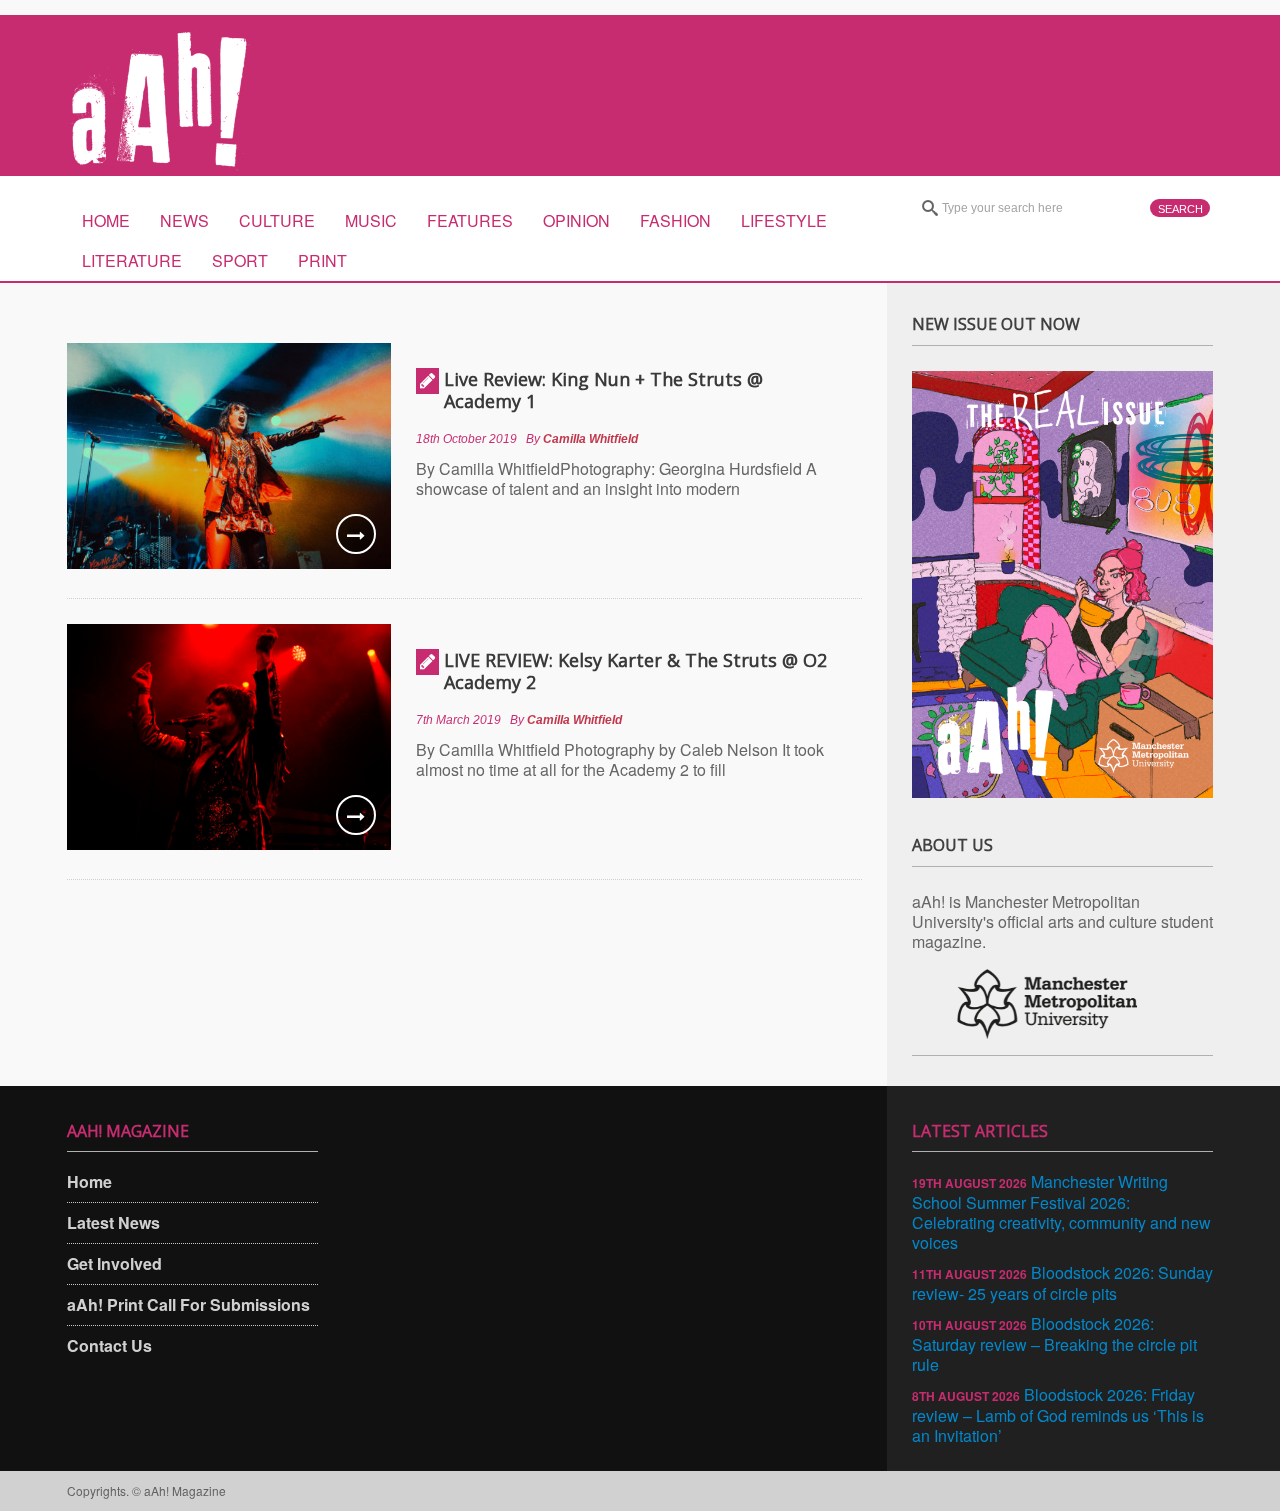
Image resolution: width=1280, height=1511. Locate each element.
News (184, 220)
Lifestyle (784, 220)
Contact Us (109, 1345)
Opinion (576, 220)
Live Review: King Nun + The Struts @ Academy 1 (603, 390)
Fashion (675, 220)
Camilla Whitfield (590, 439)
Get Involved (114, 1263)
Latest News (113, 1222)
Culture (277, 220)
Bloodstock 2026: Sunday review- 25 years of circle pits (1062, 1283)
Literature (132, 260)
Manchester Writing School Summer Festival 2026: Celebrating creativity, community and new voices (1061, 1212)
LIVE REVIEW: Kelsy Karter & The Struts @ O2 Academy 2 (635, 671)
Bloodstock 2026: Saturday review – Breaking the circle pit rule (1054, 1344)
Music (371, 220)
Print (322, 260)
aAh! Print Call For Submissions (188, 1304)
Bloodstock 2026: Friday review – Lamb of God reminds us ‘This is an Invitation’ (1058, 1415)
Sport (240, 260)
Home (106, 220)
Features (470, 220)
